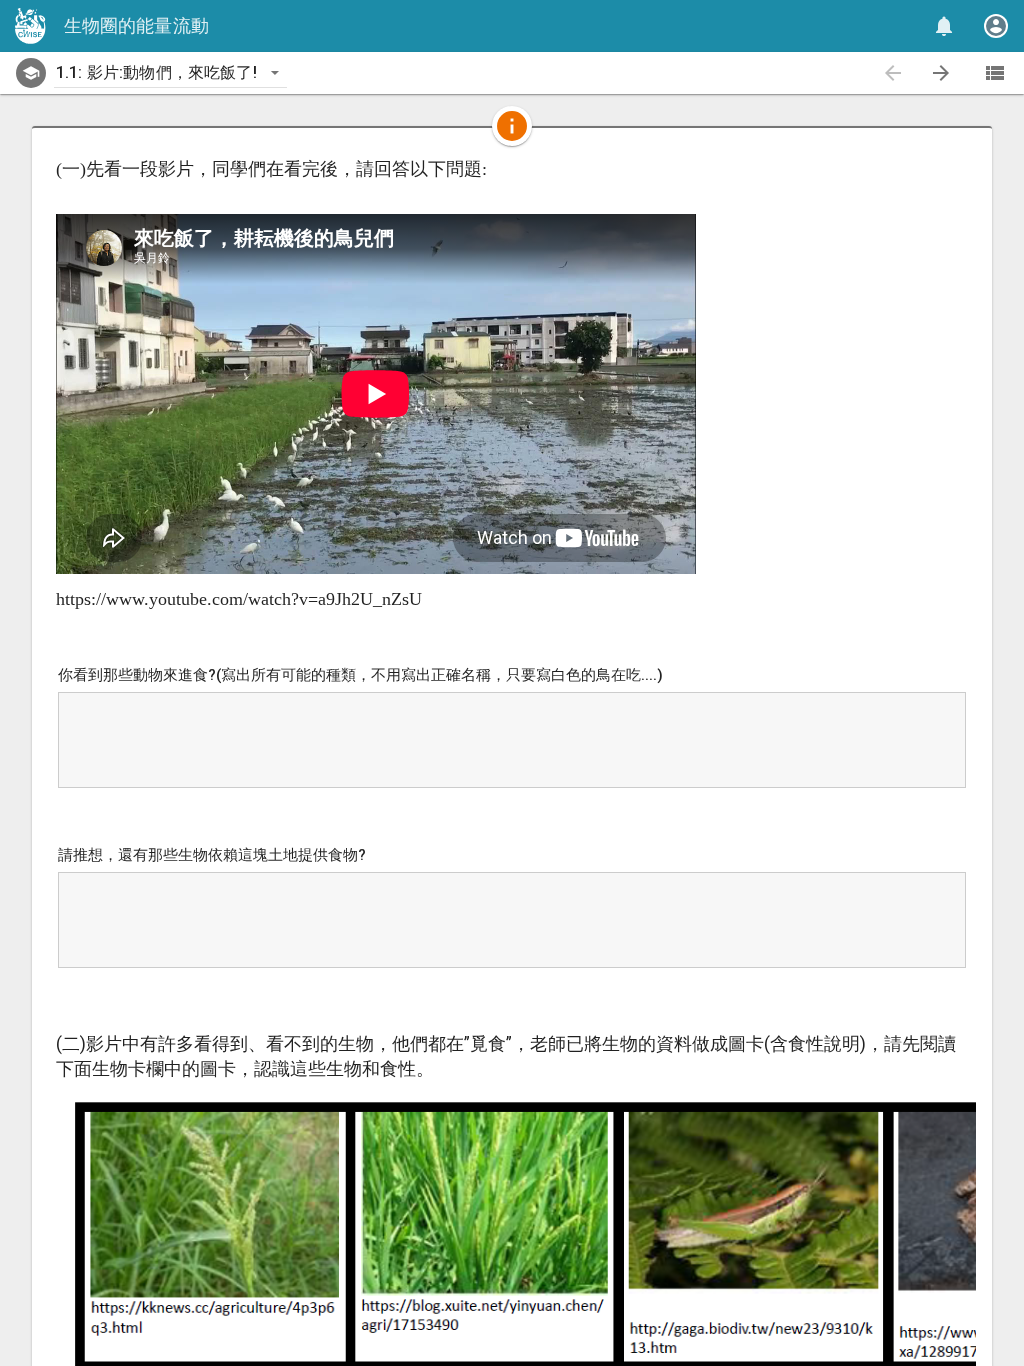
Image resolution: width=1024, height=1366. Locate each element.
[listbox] (170, 73)
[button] (512, 26)
